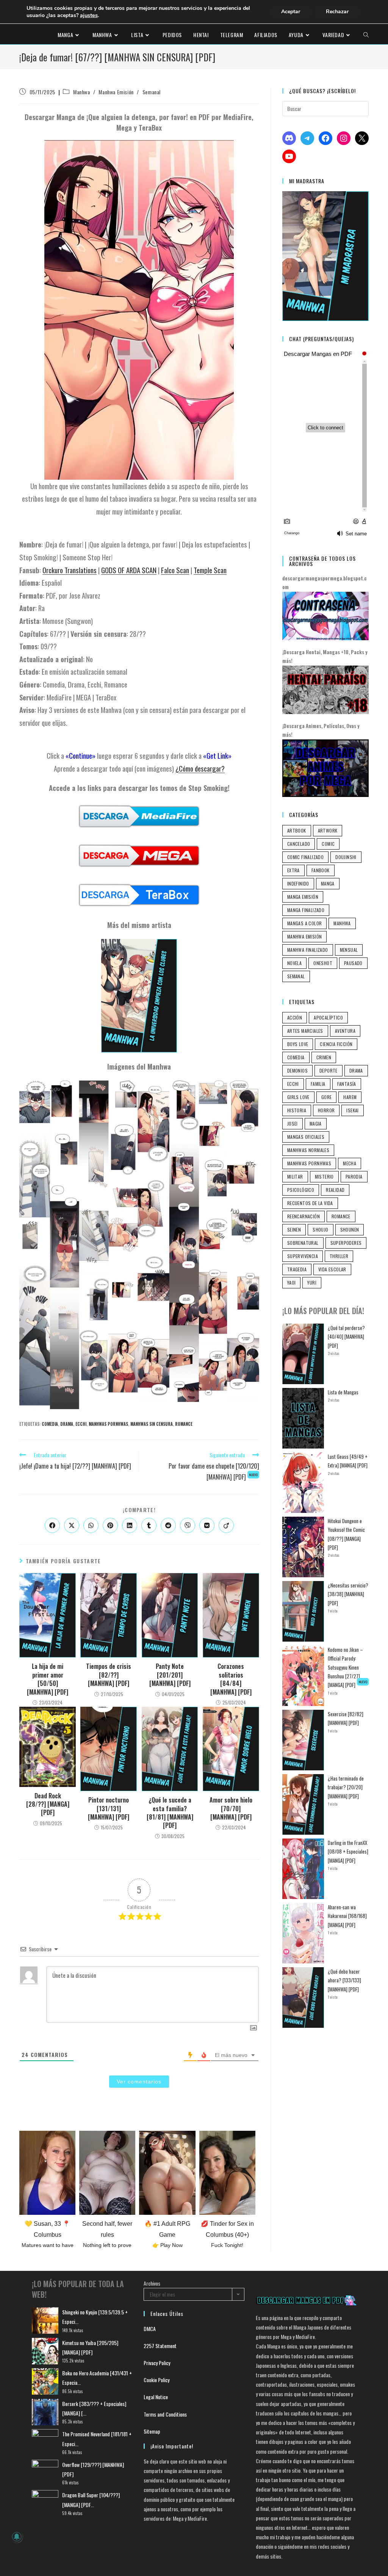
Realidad (335, 1190)
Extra (293, 870)
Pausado (353, 963)
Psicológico (301, 1190)
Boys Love (298, 1044)
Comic (328, 844)
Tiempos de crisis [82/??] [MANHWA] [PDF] (109, 1675)
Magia (316, 1123)
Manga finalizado (306, 910)
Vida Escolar (332, 1269)
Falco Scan (175, 570)
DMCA (150, 2329)
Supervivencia (303, 1256)
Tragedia (297, 1269)
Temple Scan (210, 570)
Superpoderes (346, 1243)
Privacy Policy (157, 2363)
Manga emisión (303, 897)
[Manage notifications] (17, 2537)
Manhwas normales (308, 1150)
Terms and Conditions (165, 2414)
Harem (350, 1097)
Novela (294, 963)
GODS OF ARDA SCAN (129, 570)
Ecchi (81, 1424)
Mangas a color (305, 923)
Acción (295, 1017)
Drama (67, 1424)
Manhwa (82, 92)
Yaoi (292, 1283)
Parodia (354, 1177)
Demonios (297, 1070)
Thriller (339, 1256)
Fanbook (321, 870)
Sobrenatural (303, 1243)
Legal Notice (156, 2397)
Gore (327, 1097)
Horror (326, 1110)
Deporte (329, 1070)
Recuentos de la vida (310, 1203)
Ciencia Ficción (336, 1044)
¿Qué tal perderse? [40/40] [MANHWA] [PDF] (346, 1337)
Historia (297, 1110)
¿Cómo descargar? (200, 768)
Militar (295, 1177)
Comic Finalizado (305, 857)
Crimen (324, 1057)
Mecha (350, 1163)
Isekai (352, 1110)
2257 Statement (160, 2346)
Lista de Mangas (343, 1392)
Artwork (328, 830)
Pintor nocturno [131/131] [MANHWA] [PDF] (109, 1808)
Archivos (152, 2283)
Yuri (312, 1283)
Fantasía (347, 1084)
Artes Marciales (305, 1031)
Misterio (324, 1177)
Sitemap (152, 2431)
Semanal (152, 92)
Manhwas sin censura (152, 1424)
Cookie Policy (156, 2380)
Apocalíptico (328, 1017)
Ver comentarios (139, 2082)
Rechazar (337, 12)
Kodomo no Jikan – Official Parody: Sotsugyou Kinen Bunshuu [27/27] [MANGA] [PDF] (347, 1667)
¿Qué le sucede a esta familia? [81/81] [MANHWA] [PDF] (170, 1813)
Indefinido (298, 883)
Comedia (50, 1424)
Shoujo (320, 1230)
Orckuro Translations (70, 570)
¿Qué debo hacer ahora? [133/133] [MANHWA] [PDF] (344, 1980)
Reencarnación (304, 1216)
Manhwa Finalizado (308, 950)
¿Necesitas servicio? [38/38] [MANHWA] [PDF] (348, 1594)
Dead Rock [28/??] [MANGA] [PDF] (48, 1804)
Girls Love (298, 1097)
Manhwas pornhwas (108, 1424)
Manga (328, 883)
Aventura (345, 1031)
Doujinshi (346, 857)
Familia (318, 1084)
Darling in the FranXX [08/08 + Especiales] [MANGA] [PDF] (348, 1852)
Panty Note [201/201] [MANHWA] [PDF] (170, 1675)
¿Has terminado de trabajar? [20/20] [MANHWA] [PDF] (346, 1787)
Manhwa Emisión (116, 92)
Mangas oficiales (306, 1137)
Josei (293, 1123)
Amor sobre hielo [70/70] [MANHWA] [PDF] (231, 1808)
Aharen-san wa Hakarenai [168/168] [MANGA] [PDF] (347, 1916)
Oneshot (323, 963)
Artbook (297, 830)
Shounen (350, 1230)
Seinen (294, 1230)
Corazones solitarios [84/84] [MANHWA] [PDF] (231, 1679)
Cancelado (299, 844)
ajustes (89, 15)
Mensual (349, 950)
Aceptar (291, 12)
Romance (184, 1424)
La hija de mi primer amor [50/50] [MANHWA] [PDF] (48, 1679)
